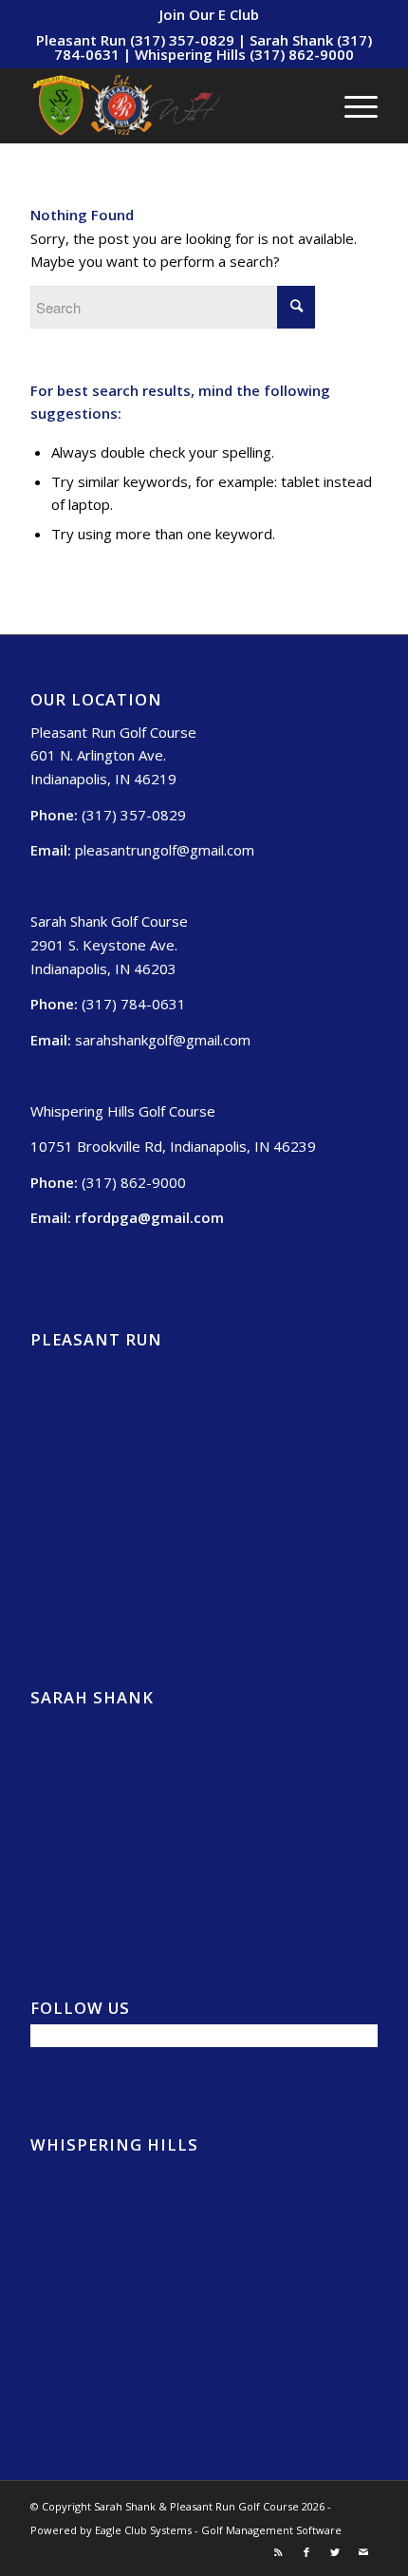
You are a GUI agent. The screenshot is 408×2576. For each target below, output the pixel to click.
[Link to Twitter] (335, 2552)
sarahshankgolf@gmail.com (163, 1040)
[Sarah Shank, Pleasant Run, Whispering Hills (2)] (169, 105)
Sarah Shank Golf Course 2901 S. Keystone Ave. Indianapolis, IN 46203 (109, 945)
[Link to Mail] (363, 2552)
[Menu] (352, 105)
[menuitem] (209, 14)
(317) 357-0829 (134, 815)
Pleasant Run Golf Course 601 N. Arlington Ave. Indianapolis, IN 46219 (113, 756)
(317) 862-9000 (134, 1182)
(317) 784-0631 (134, 1004)
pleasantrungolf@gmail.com (165, 850)
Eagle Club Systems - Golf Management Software (218, 2530)
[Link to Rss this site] (278, 2552)
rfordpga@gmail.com (149, 1217)
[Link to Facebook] (306, 2552)
